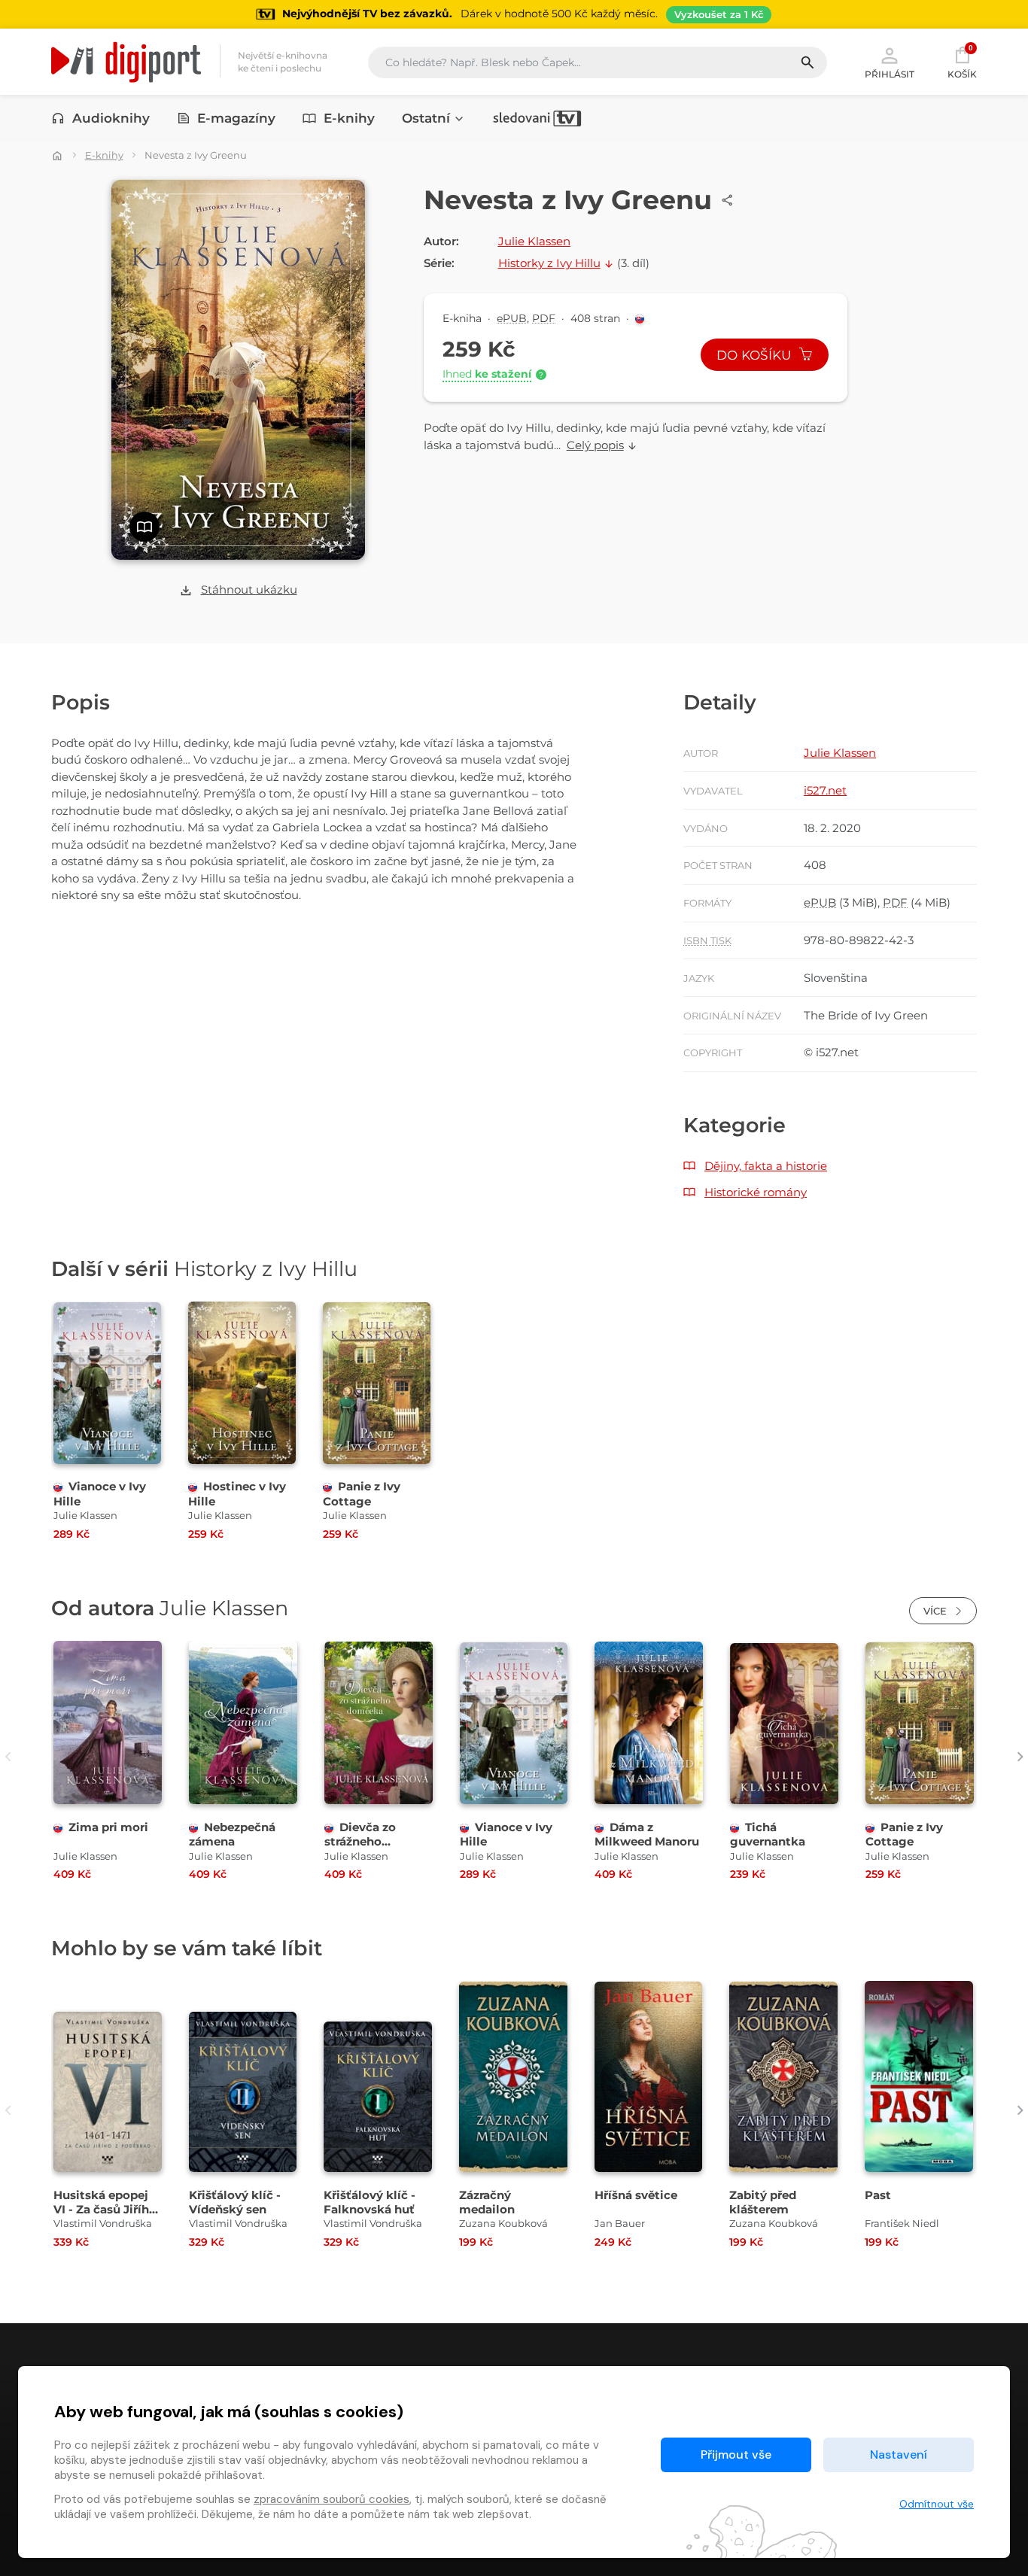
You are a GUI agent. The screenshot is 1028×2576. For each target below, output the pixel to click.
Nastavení (899, 2454)
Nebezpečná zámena (232, 1834)
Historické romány (756, 1192)
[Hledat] (813, 62)
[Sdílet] (728, 200)
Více (937, 1611)
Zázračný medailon (487, 2202)
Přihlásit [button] (890, 74)
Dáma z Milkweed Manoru (647, 1834)
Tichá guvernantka (768, 1834)
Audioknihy (111, 118)
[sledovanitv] (537, 118)
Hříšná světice (636, 2195)
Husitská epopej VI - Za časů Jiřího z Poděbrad (105, 2209)
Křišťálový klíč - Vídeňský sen (235, 2202)
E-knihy (349, 118)
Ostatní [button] (426, 118)
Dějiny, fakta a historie (766, 1166)
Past (878, 2195)
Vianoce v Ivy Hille (506, 1834)
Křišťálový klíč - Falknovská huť (370, 2202)
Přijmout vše (736, 2454)
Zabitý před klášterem (763, 2202)
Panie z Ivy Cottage (362, 1493)
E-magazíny (236, 118)
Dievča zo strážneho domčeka (360, 1841)
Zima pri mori (108, 1827)
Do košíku (756, 355)
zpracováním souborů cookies (332, 2499)
